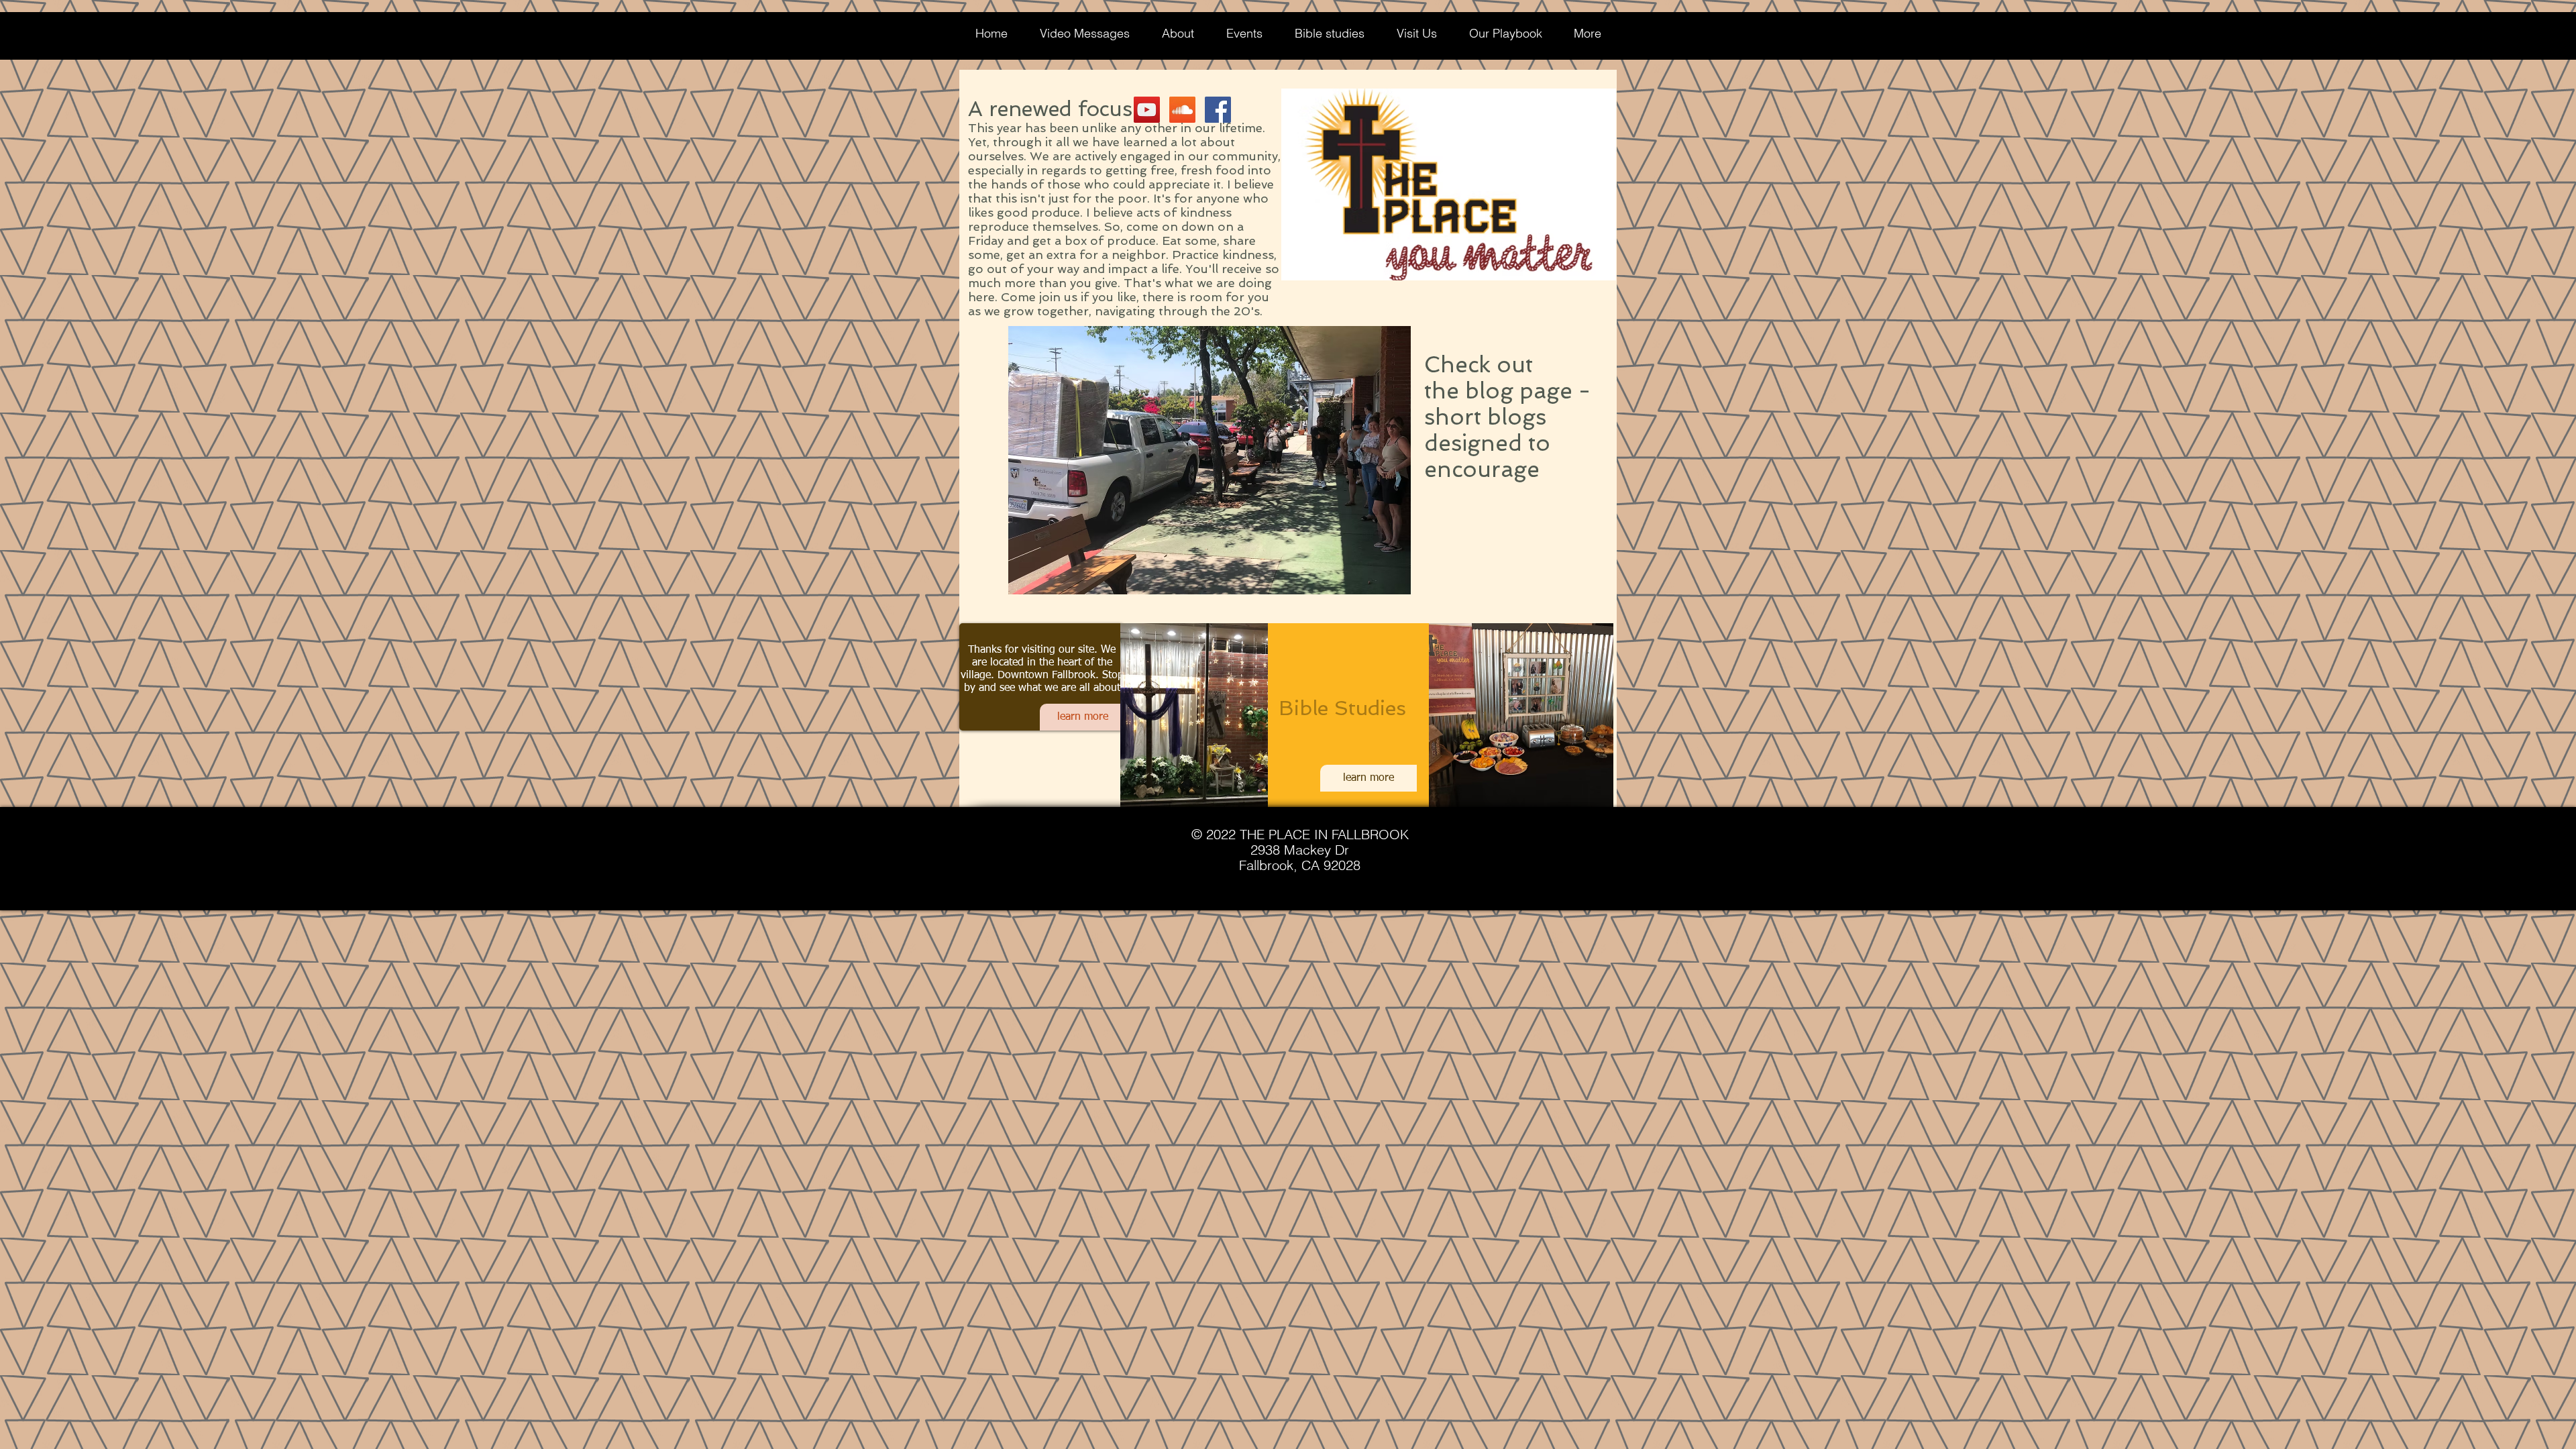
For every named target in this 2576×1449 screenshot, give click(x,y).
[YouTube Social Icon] (1147, 110)
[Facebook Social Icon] (1218, 110)
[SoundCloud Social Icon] (1182, 110)
